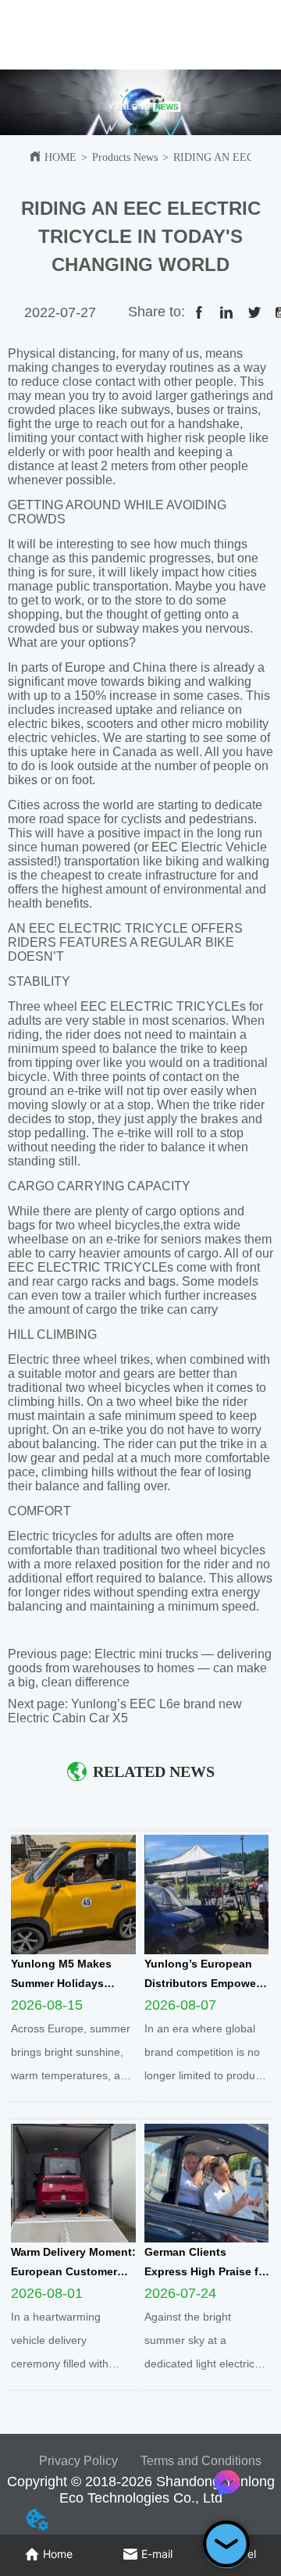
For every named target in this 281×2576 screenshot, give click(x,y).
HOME (60, 157)
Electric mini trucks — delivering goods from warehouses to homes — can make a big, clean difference (140, 1668)
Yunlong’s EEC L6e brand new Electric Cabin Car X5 (125, 1711)
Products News (125, 157)
